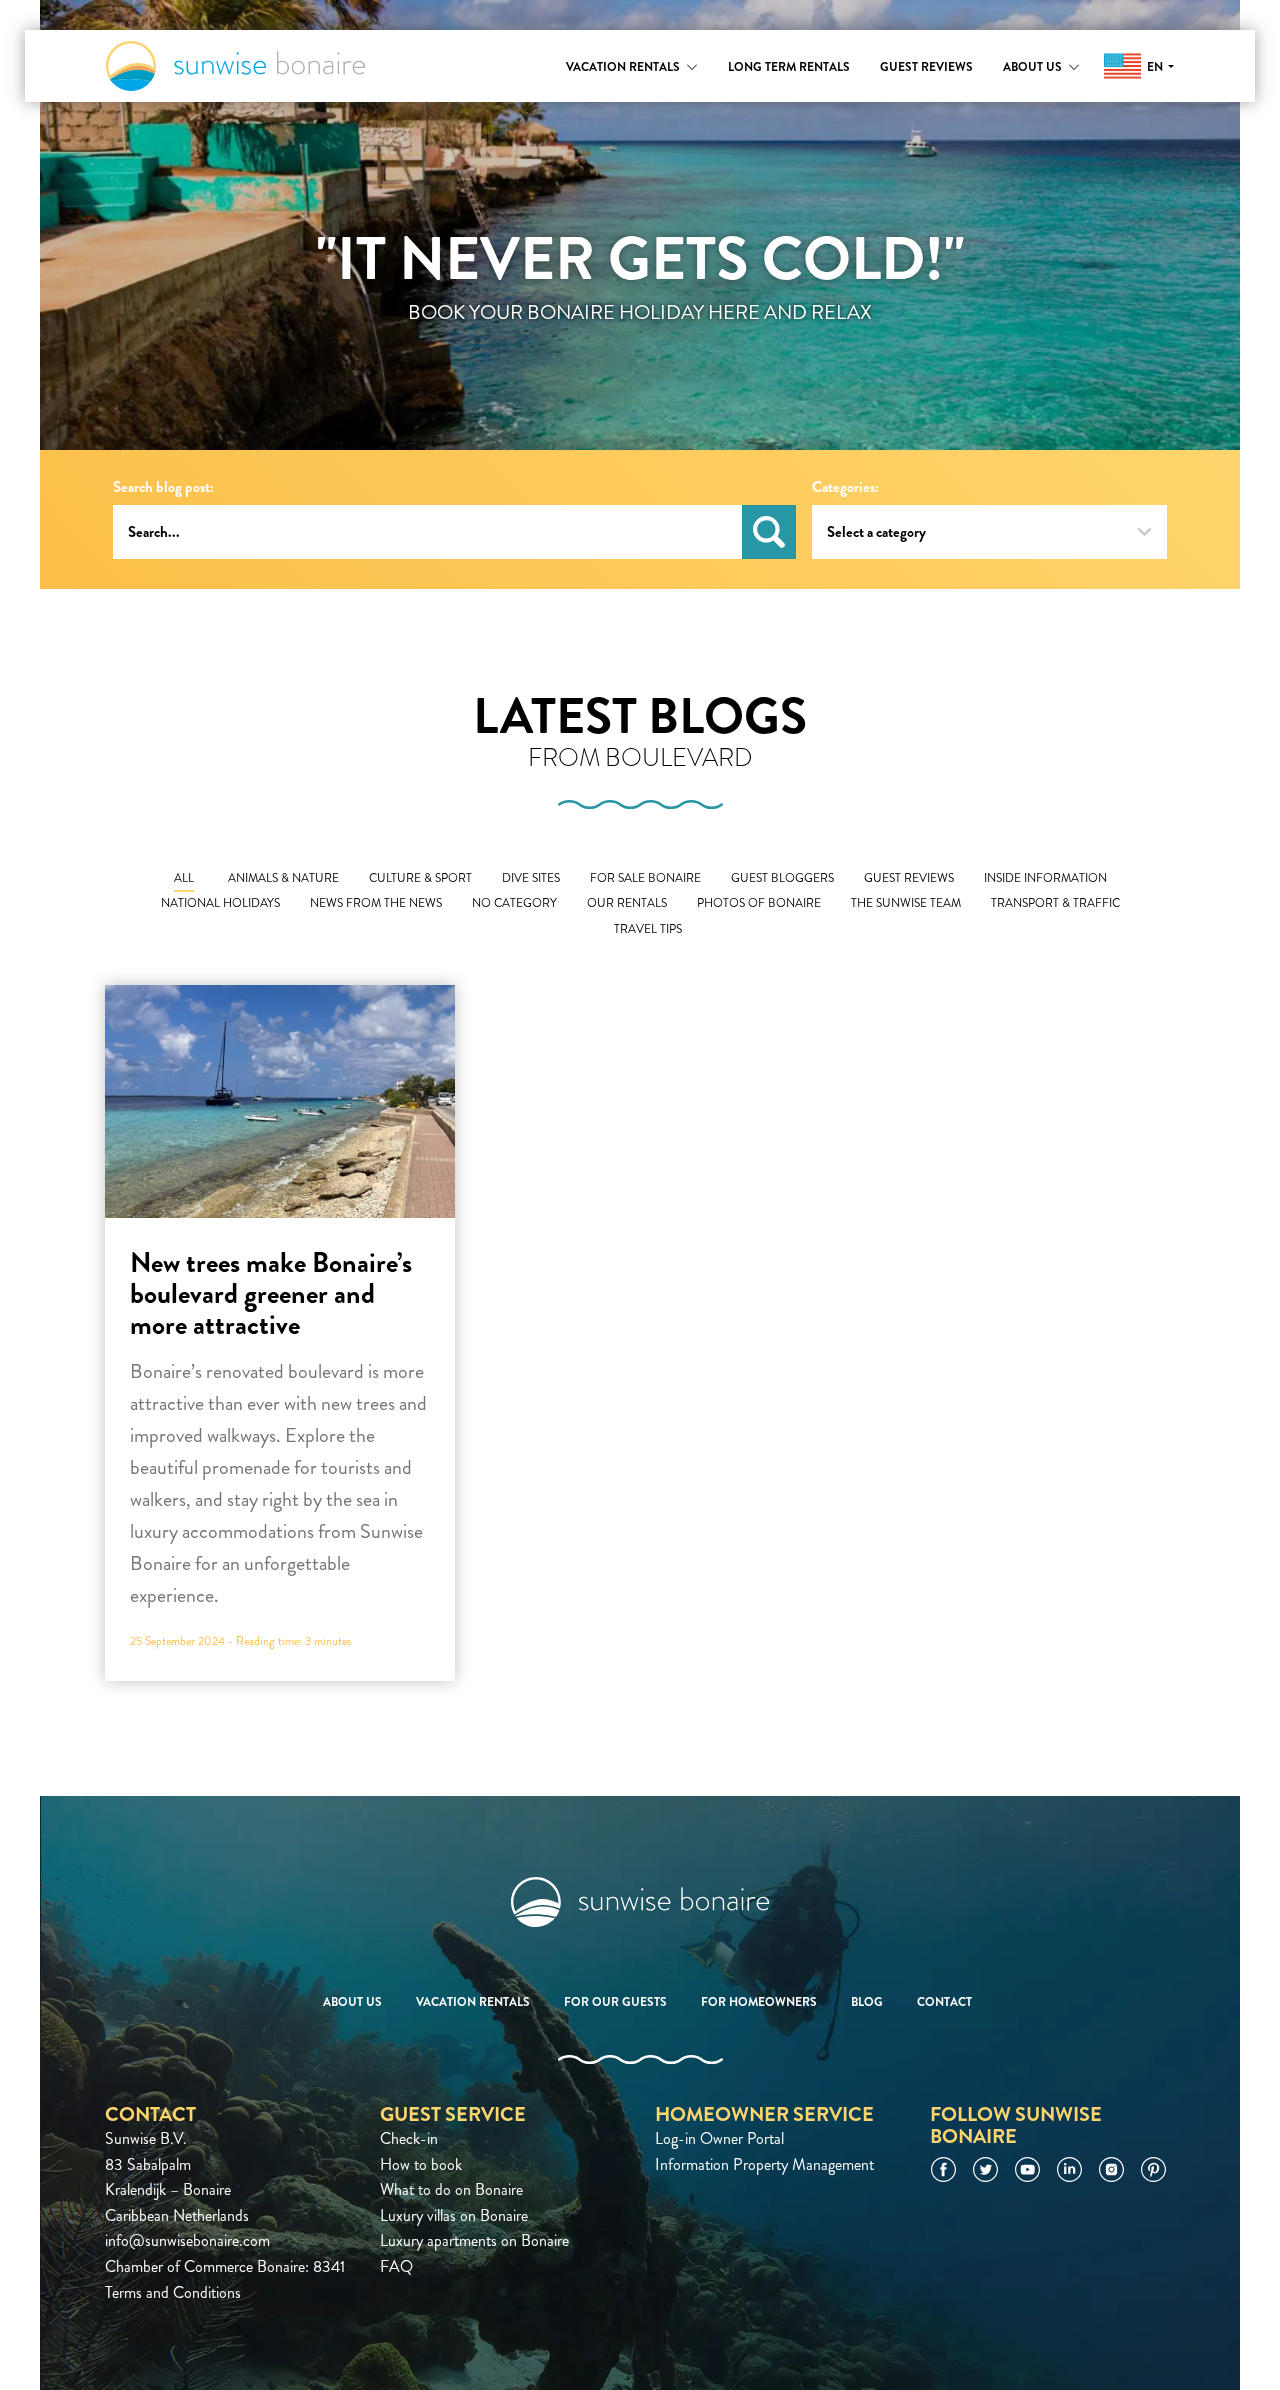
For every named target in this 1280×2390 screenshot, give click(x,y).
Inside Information (1045, 878)
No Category (514, 903)
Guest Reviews (909, 878)
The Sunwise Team (906, 903)
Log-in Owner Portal (719, 2138)
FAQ (396, 2266)
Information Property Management (764, 2164)
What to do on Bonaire (451, 2189)
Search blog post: (163, 487)
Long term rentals (789, 67)
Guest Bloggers (782, 878)
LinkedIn (1069, 2169)
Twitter (985, 2169)
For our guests (615, 2002)
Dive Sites (531, 878)
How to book (421, 2164)
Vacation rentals (623, 67)
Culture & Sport (420, 878)
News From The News (376, 903)
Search (769, 532)
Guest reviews (926, 67)
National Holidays (220, 903)
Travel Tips (648, 929)
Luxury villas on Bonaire (454, 2215)
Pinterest (1153, 2169)
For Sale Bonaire (645, 878)
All (184, 878)
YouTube (1027, 2169)
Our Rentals (627, 903)
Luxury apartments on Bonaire (474, 2240)
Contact (944, 2002)
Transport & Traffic (1055, 903)
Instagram (1111, 2169)
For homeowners (759, 2002)
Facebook (943, 2169)
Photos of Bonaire (759, 903)
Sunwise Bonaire (235, 66)
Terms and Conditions (173, 2292)
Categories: (845, 487)
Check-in (409, 2138)
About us (1032, 67)
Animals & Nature (283, 878)
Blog (867, 2002)
